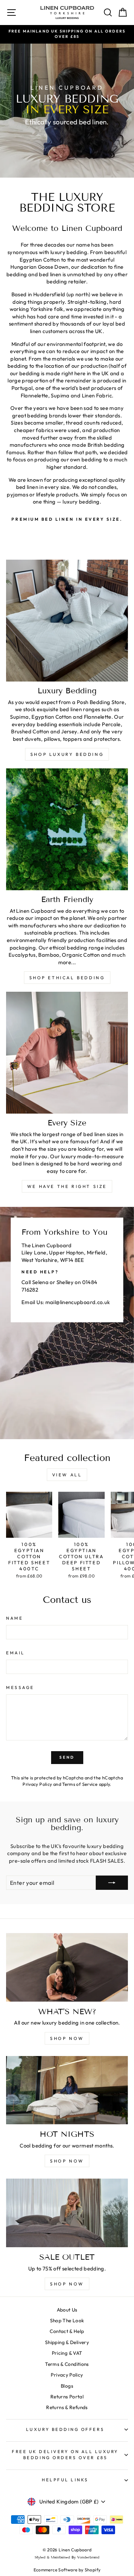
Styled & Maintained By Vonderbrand (67, 2557)
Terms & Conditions (67, 2364)
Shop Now (67, 2284)
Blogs (67, 2386)
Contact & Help (67, 2331)
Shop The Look (67, 2320)
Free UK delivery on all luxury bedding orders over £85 (65, 2454)
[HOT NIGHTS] (67, 2090)
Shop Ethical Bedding (67, 978)
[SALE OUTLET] (67, 2213)
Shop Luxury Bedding (67, 754)
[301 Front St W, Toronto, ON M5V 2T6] (67, 1323)
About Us (67, 2310)
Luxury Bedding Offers (65, 2429)
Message (20, 1687)
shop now (67, 2038)
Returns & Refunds (67, 2407)
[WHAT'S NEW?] (67, 1967)
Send (67, 1757)
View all (67, 1475)
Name (14, 1618)
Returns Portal (67, 2397)
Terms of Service (80, 1784)
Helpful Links (65, 2480)
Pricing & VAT (67, 2353)
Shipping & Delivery (67, 2342)
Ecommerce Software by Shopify (67, 2570)
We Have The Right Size (67, 1186)
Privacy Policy (37, 1784)
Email (16, 1653)
